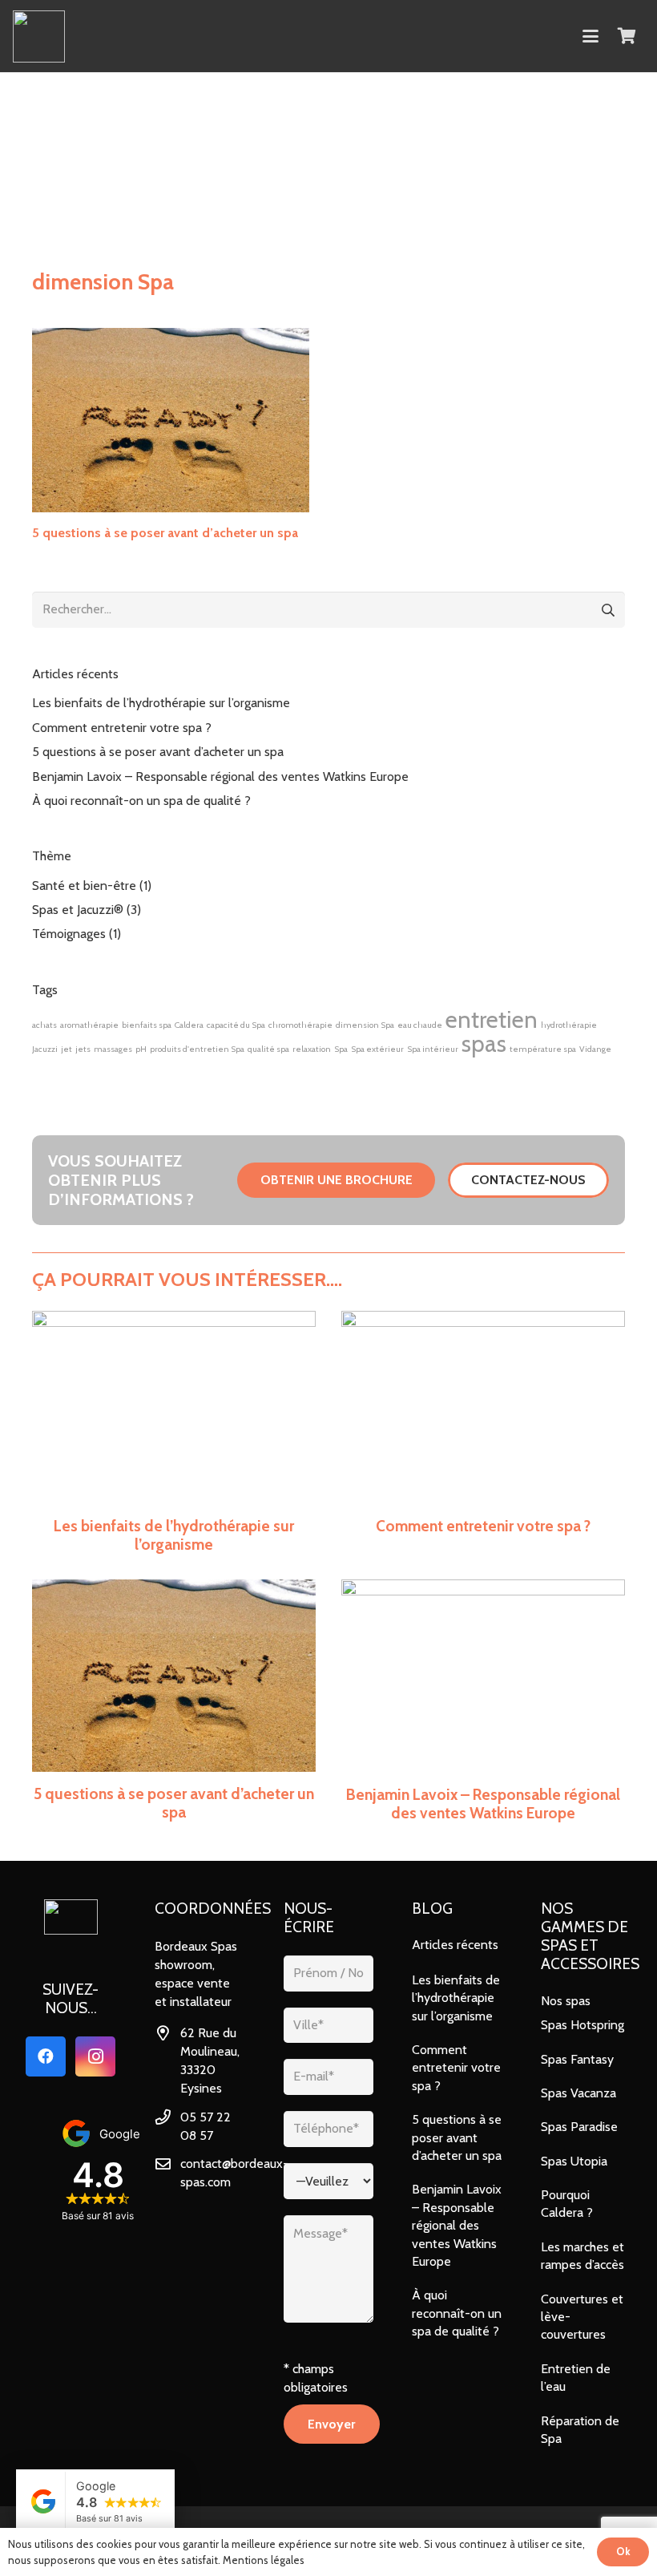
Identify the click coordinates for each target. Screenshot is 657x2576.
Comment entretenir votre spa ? (122, 728)
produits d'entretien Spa (197, 1049)
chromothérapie (300, 1025)
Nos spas (566, 2001)
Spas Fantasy (577, 2059)
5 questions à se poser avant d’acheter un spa (165, 533)
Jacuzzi (45, 1049)
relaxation (312, 1049)
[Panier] (627, 36)
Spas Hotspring (582, 2025)
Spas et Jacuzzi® (78, 910)
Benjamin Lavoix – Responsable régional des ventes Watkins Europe (220, 776)
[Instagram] (95, 2056)
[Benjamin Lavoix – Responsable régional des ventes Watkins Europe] (483, 1701)
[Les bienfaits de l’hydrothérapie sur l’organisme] (174, 1432)
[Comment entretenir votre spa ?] (483, 1432)
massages (113, 1049)
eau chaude (420, 1025)
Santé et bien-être (84, 886)
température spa (543, 1049)
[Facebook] (46, 2056)
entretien (492, 1019)
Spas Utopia (574, 2161)
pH (141, 1049)
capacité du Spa (236, 1025)
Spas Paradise (579, 2127)
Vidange (595, 1049)
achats (44, 1025)
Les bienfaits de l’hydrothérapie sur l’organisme (161, 703)
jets (83, 1049)
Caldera (189, 1025)
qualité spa (268, 1049)
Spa (341, 1049)
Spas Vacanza (578, 2093)
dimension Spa (365, 1025)
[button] (590, 36)
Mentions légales (264, 2560)
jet (67, 1049)
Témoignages (69, 934)
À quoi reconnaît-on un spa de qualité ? (141, 801)
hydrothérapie (569, 1025)
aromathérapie (89, 1025)
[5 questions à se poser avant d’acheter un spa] (171, 421)
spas (484, 1043)
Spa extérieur (377, 1049)
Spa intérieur (433, 1049)
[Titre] (39, 36)
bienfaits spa (147, 1025)
